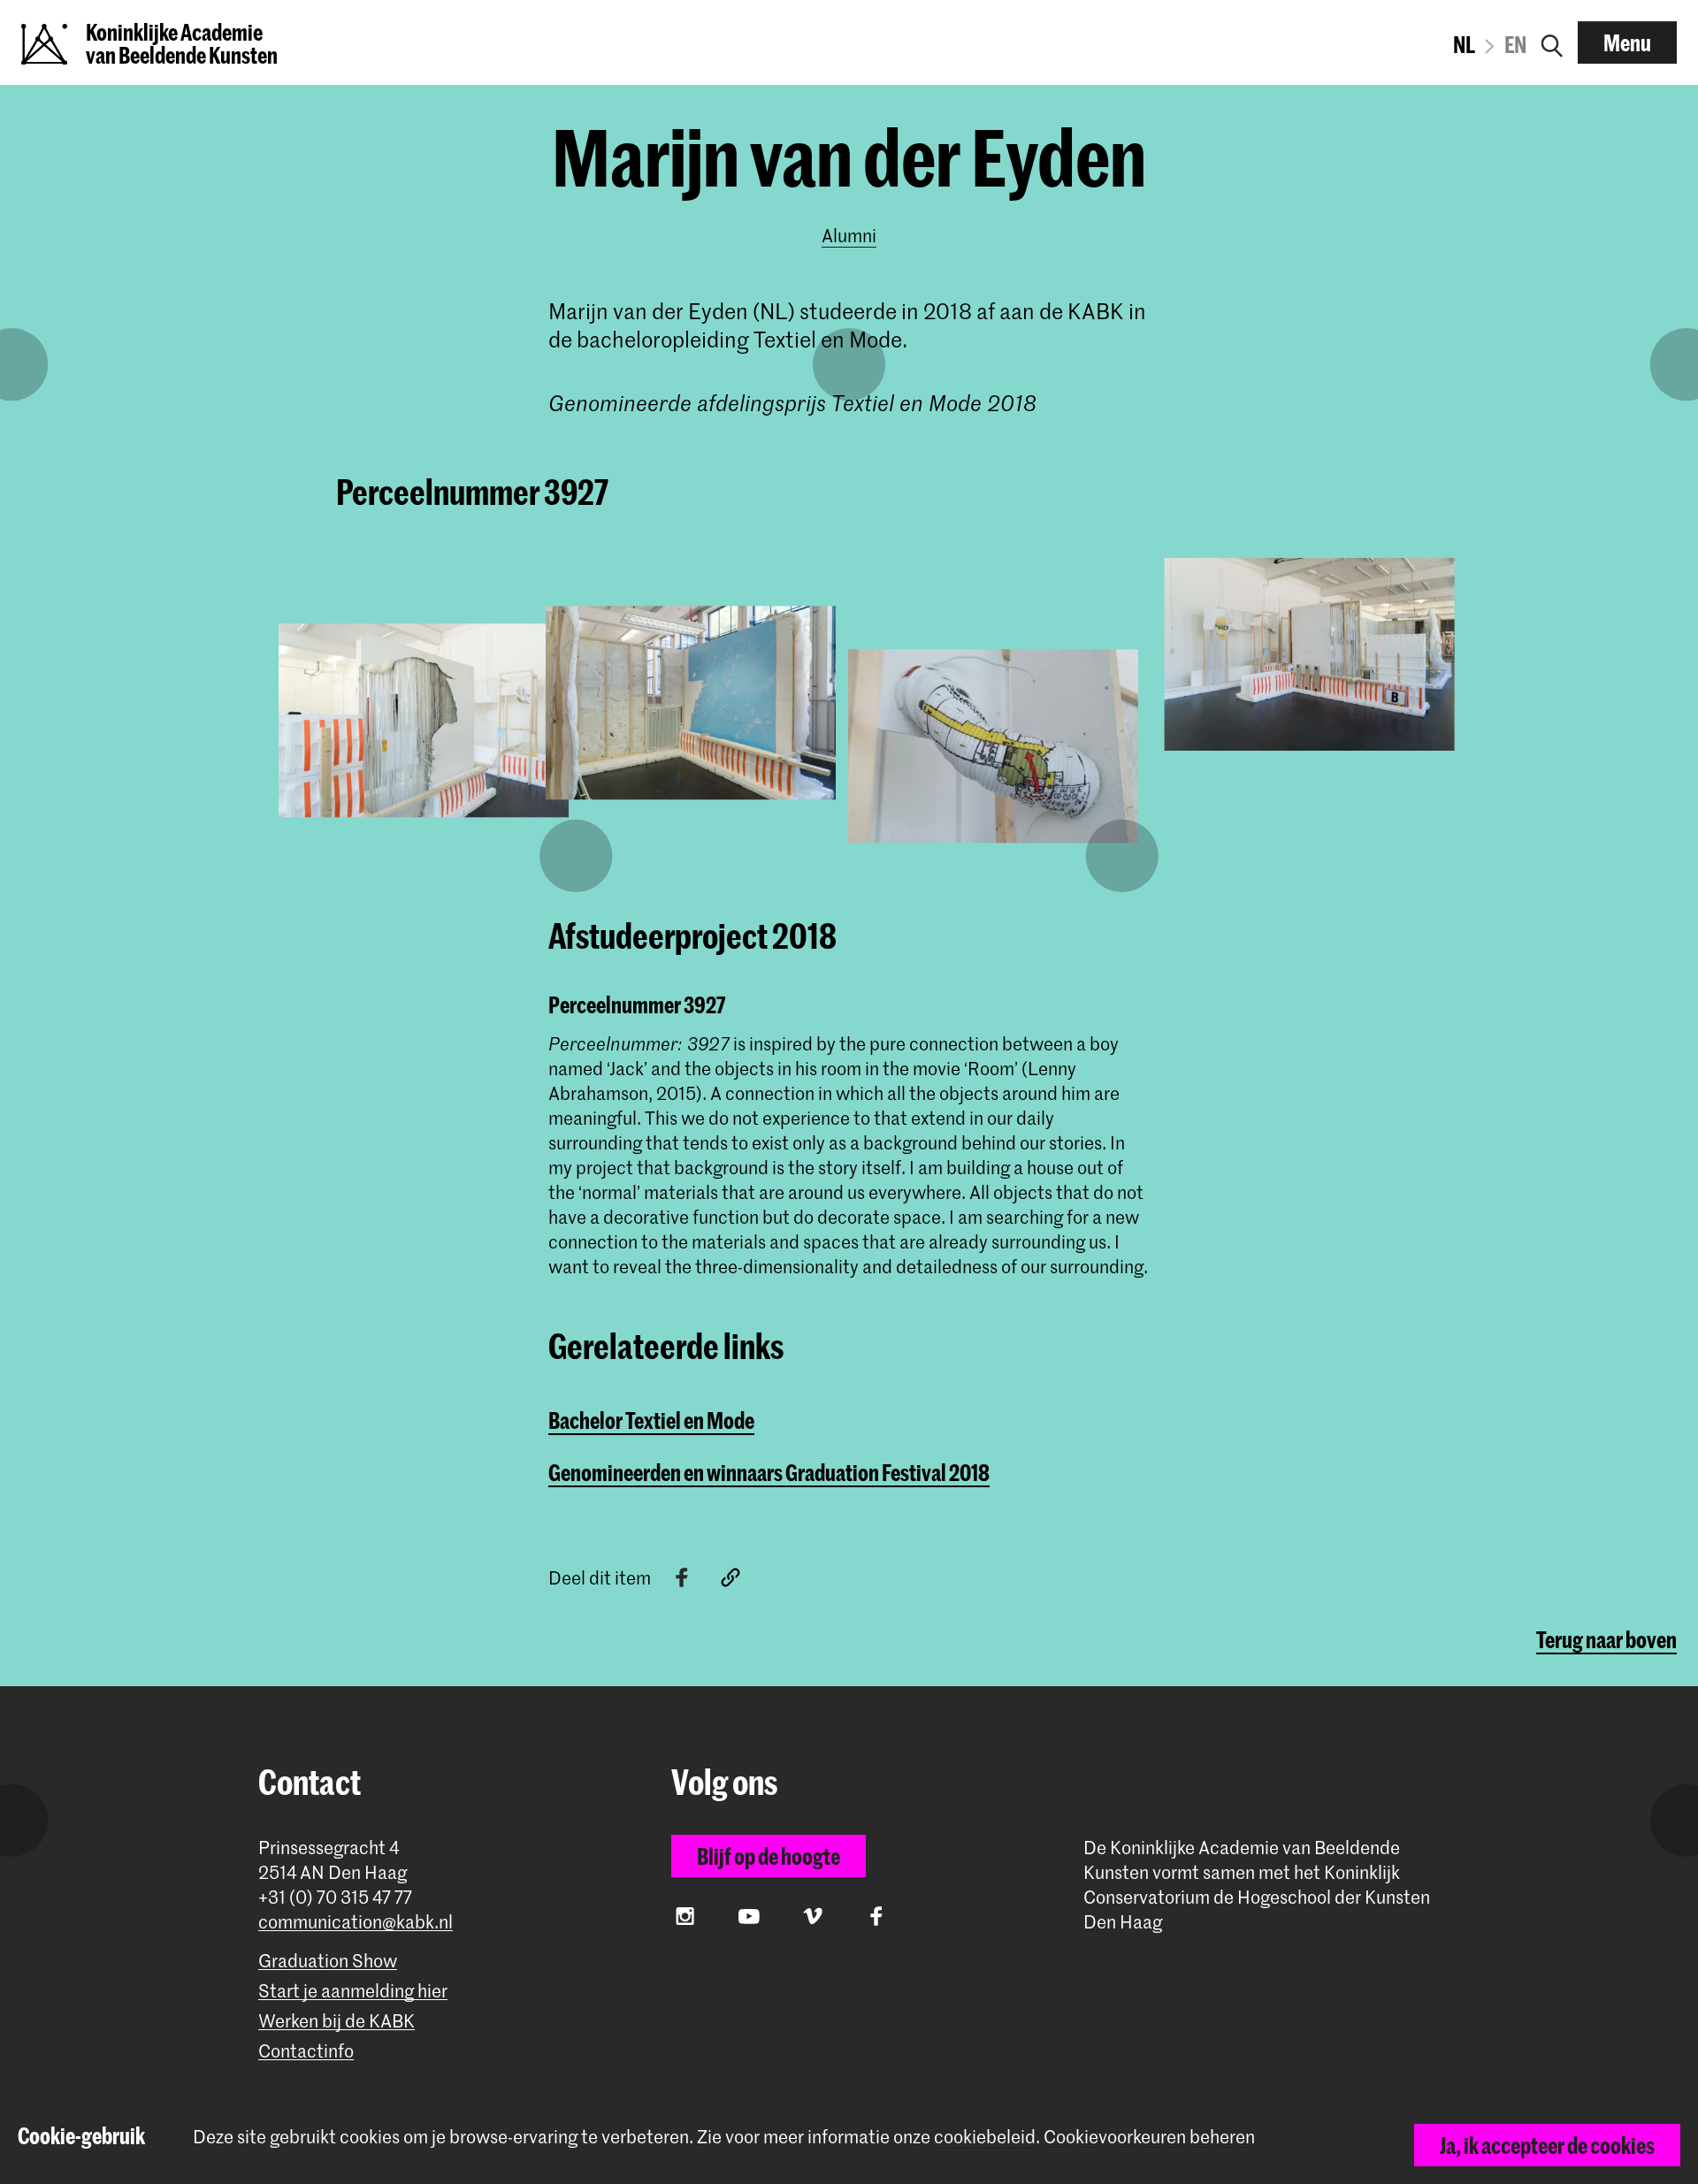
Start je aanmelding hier (353, 1991)
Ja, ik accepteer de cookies (1547, 2145)
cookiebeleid (985, 2136)
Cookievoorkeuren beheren (1149, 2137)
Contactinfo (306, 2051)
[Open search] (1552, 42)
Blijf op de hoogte (769, 1856)
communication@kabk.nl (356, 1922)
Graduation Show (328, 1961)
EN (1515, 44)
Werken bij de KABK (337, 2021)
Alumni (849, 235)
